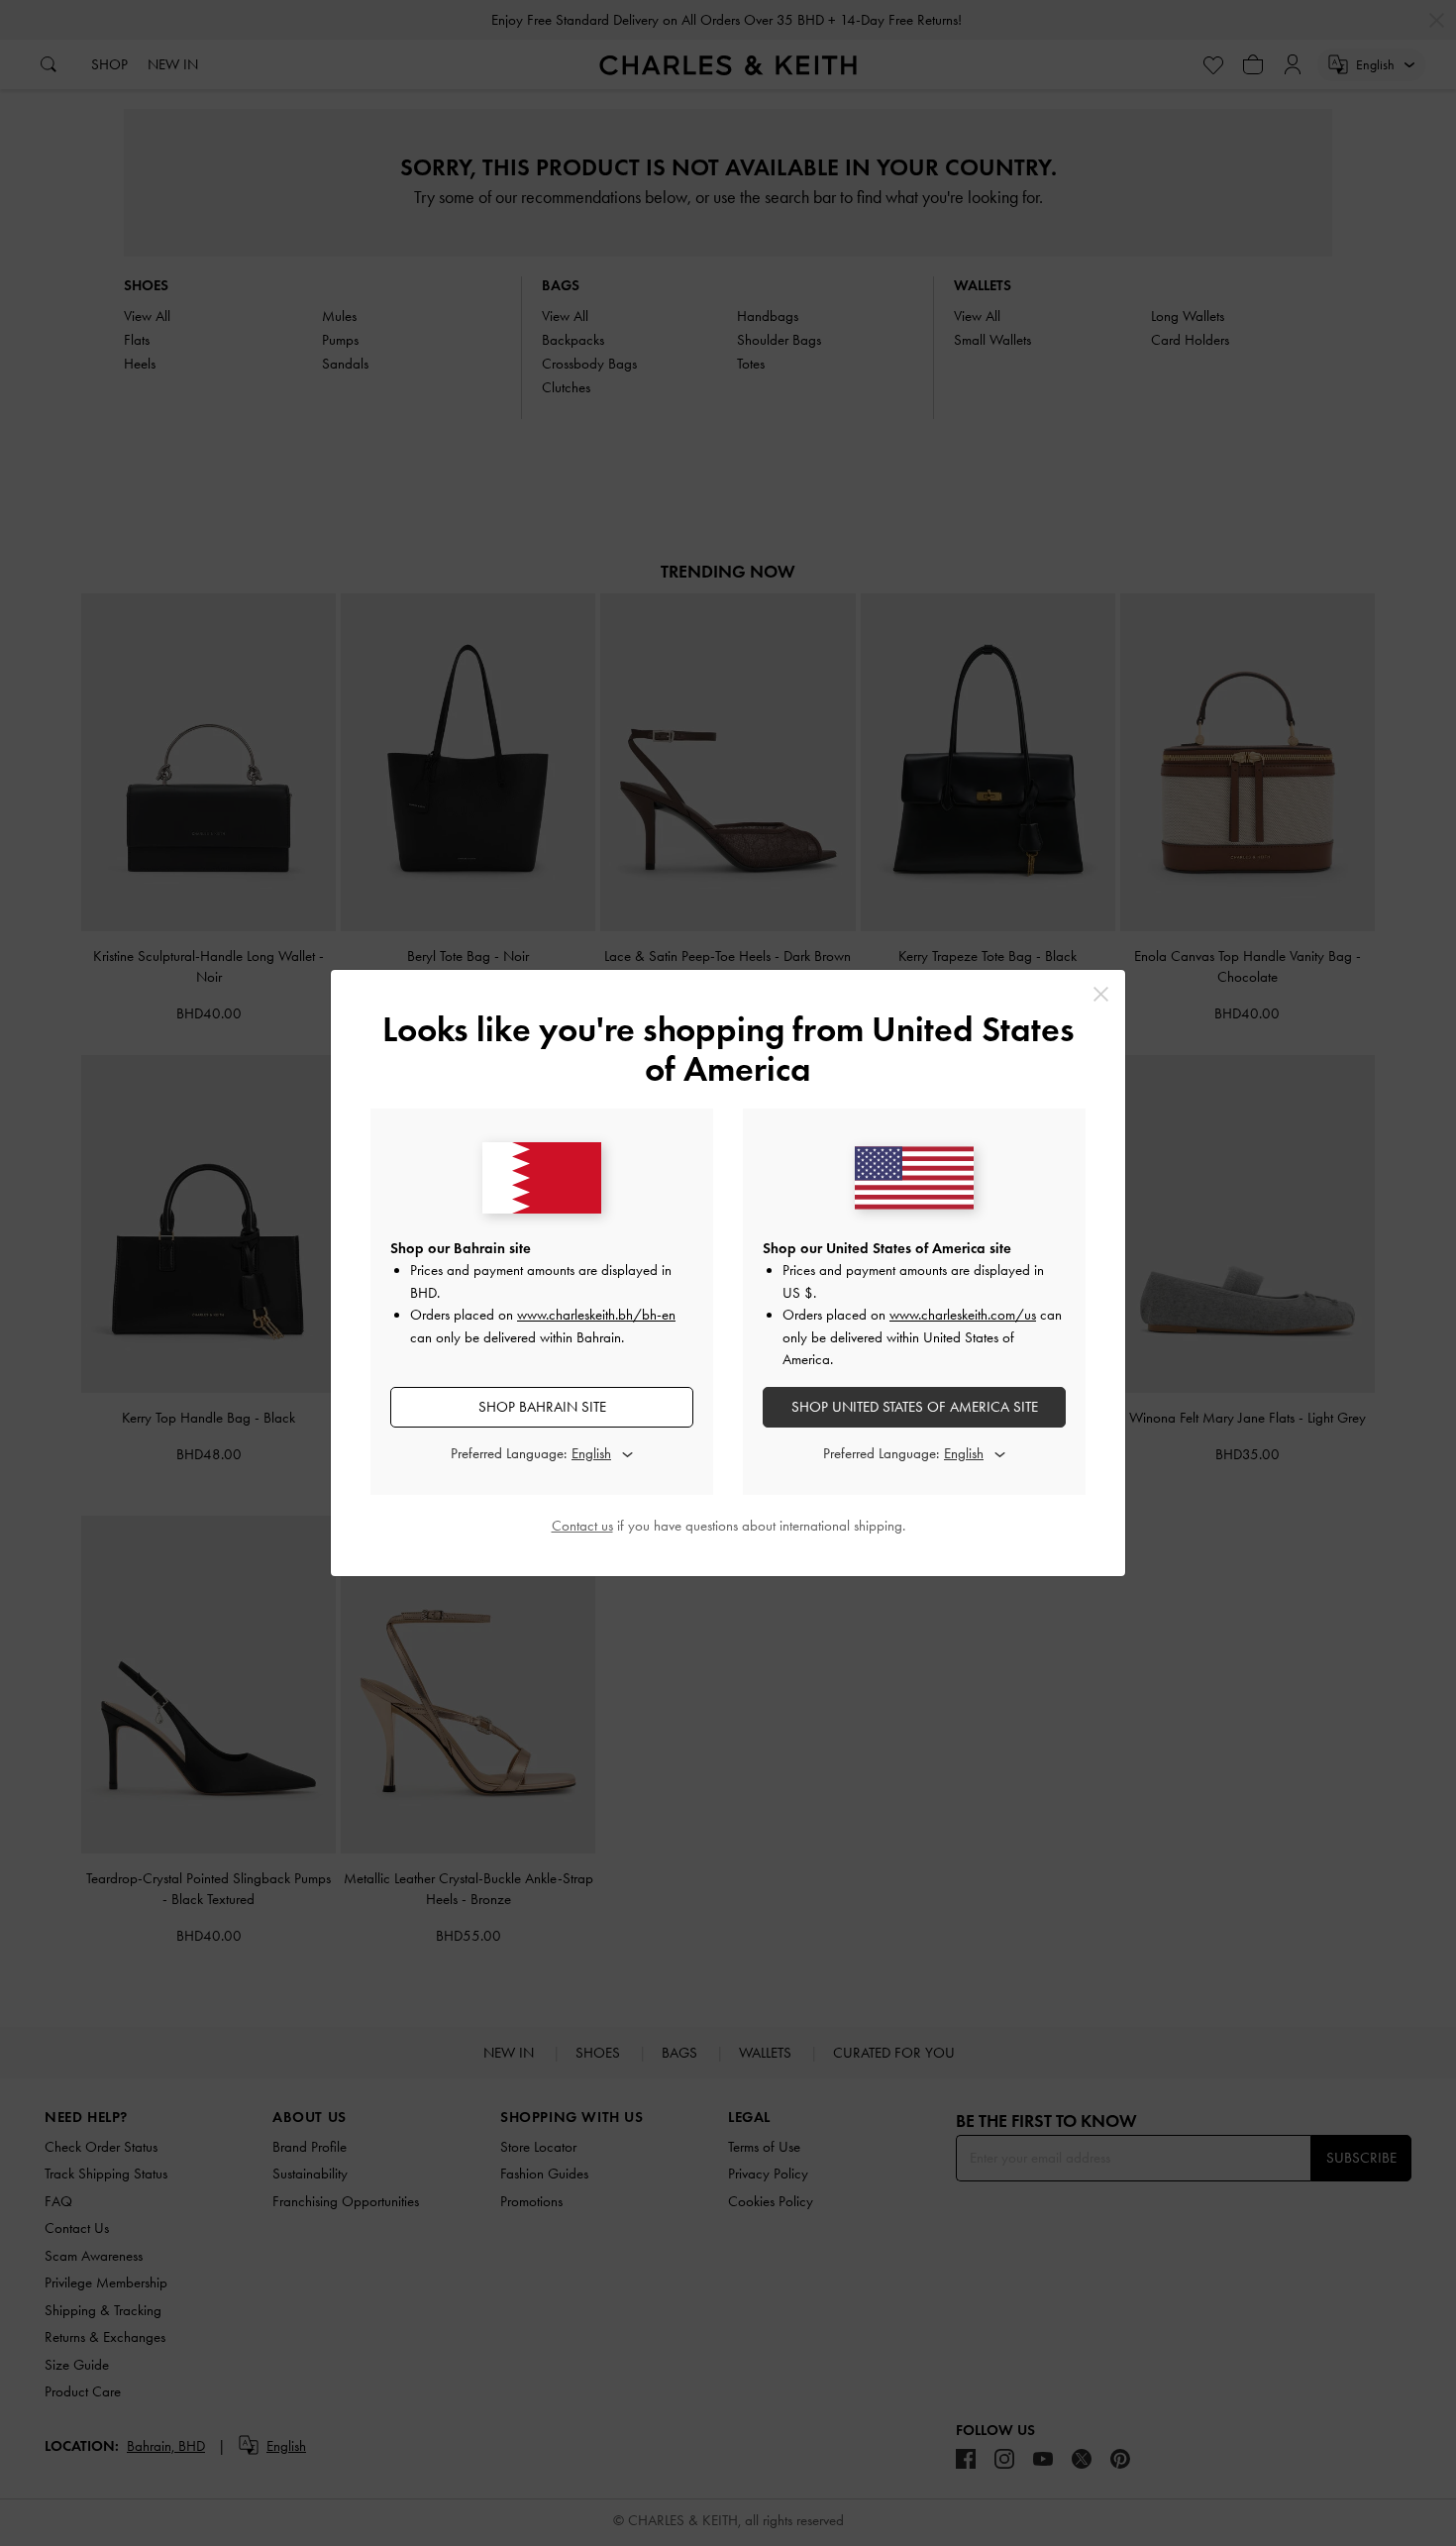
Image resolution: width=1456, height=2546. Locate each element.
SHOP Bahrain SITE (542, 1407)
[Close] (1101, 994)
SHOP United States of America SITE (915, 1407)
